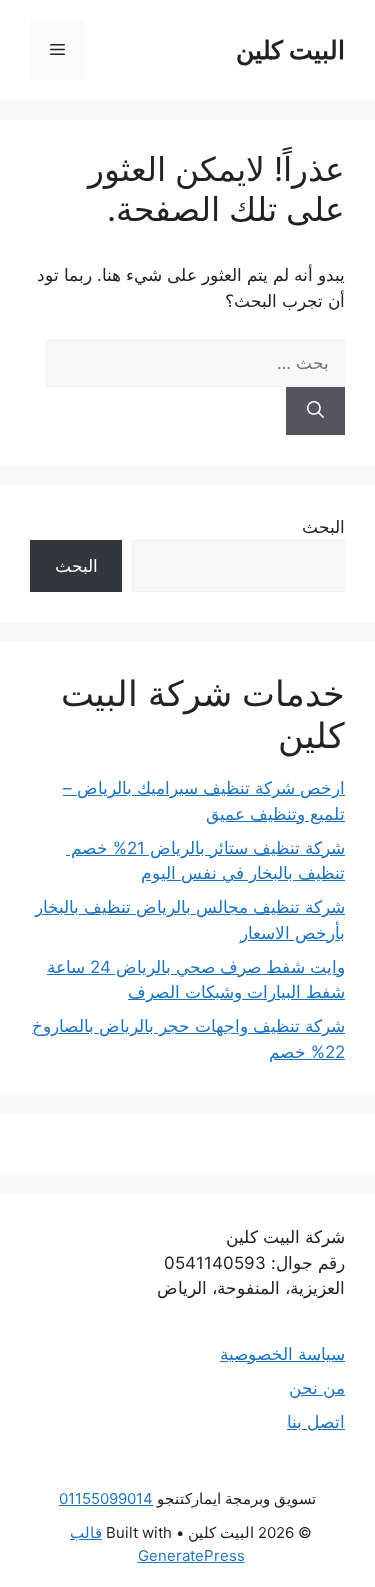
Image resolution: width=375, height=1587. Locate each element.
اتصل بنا (316, 1422)
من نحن (317, 1388)
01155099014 (106, 1498)
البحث (323, 527)
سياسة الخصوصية (282, 1354)
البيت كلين (290, 50)
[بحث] (315, 411)
